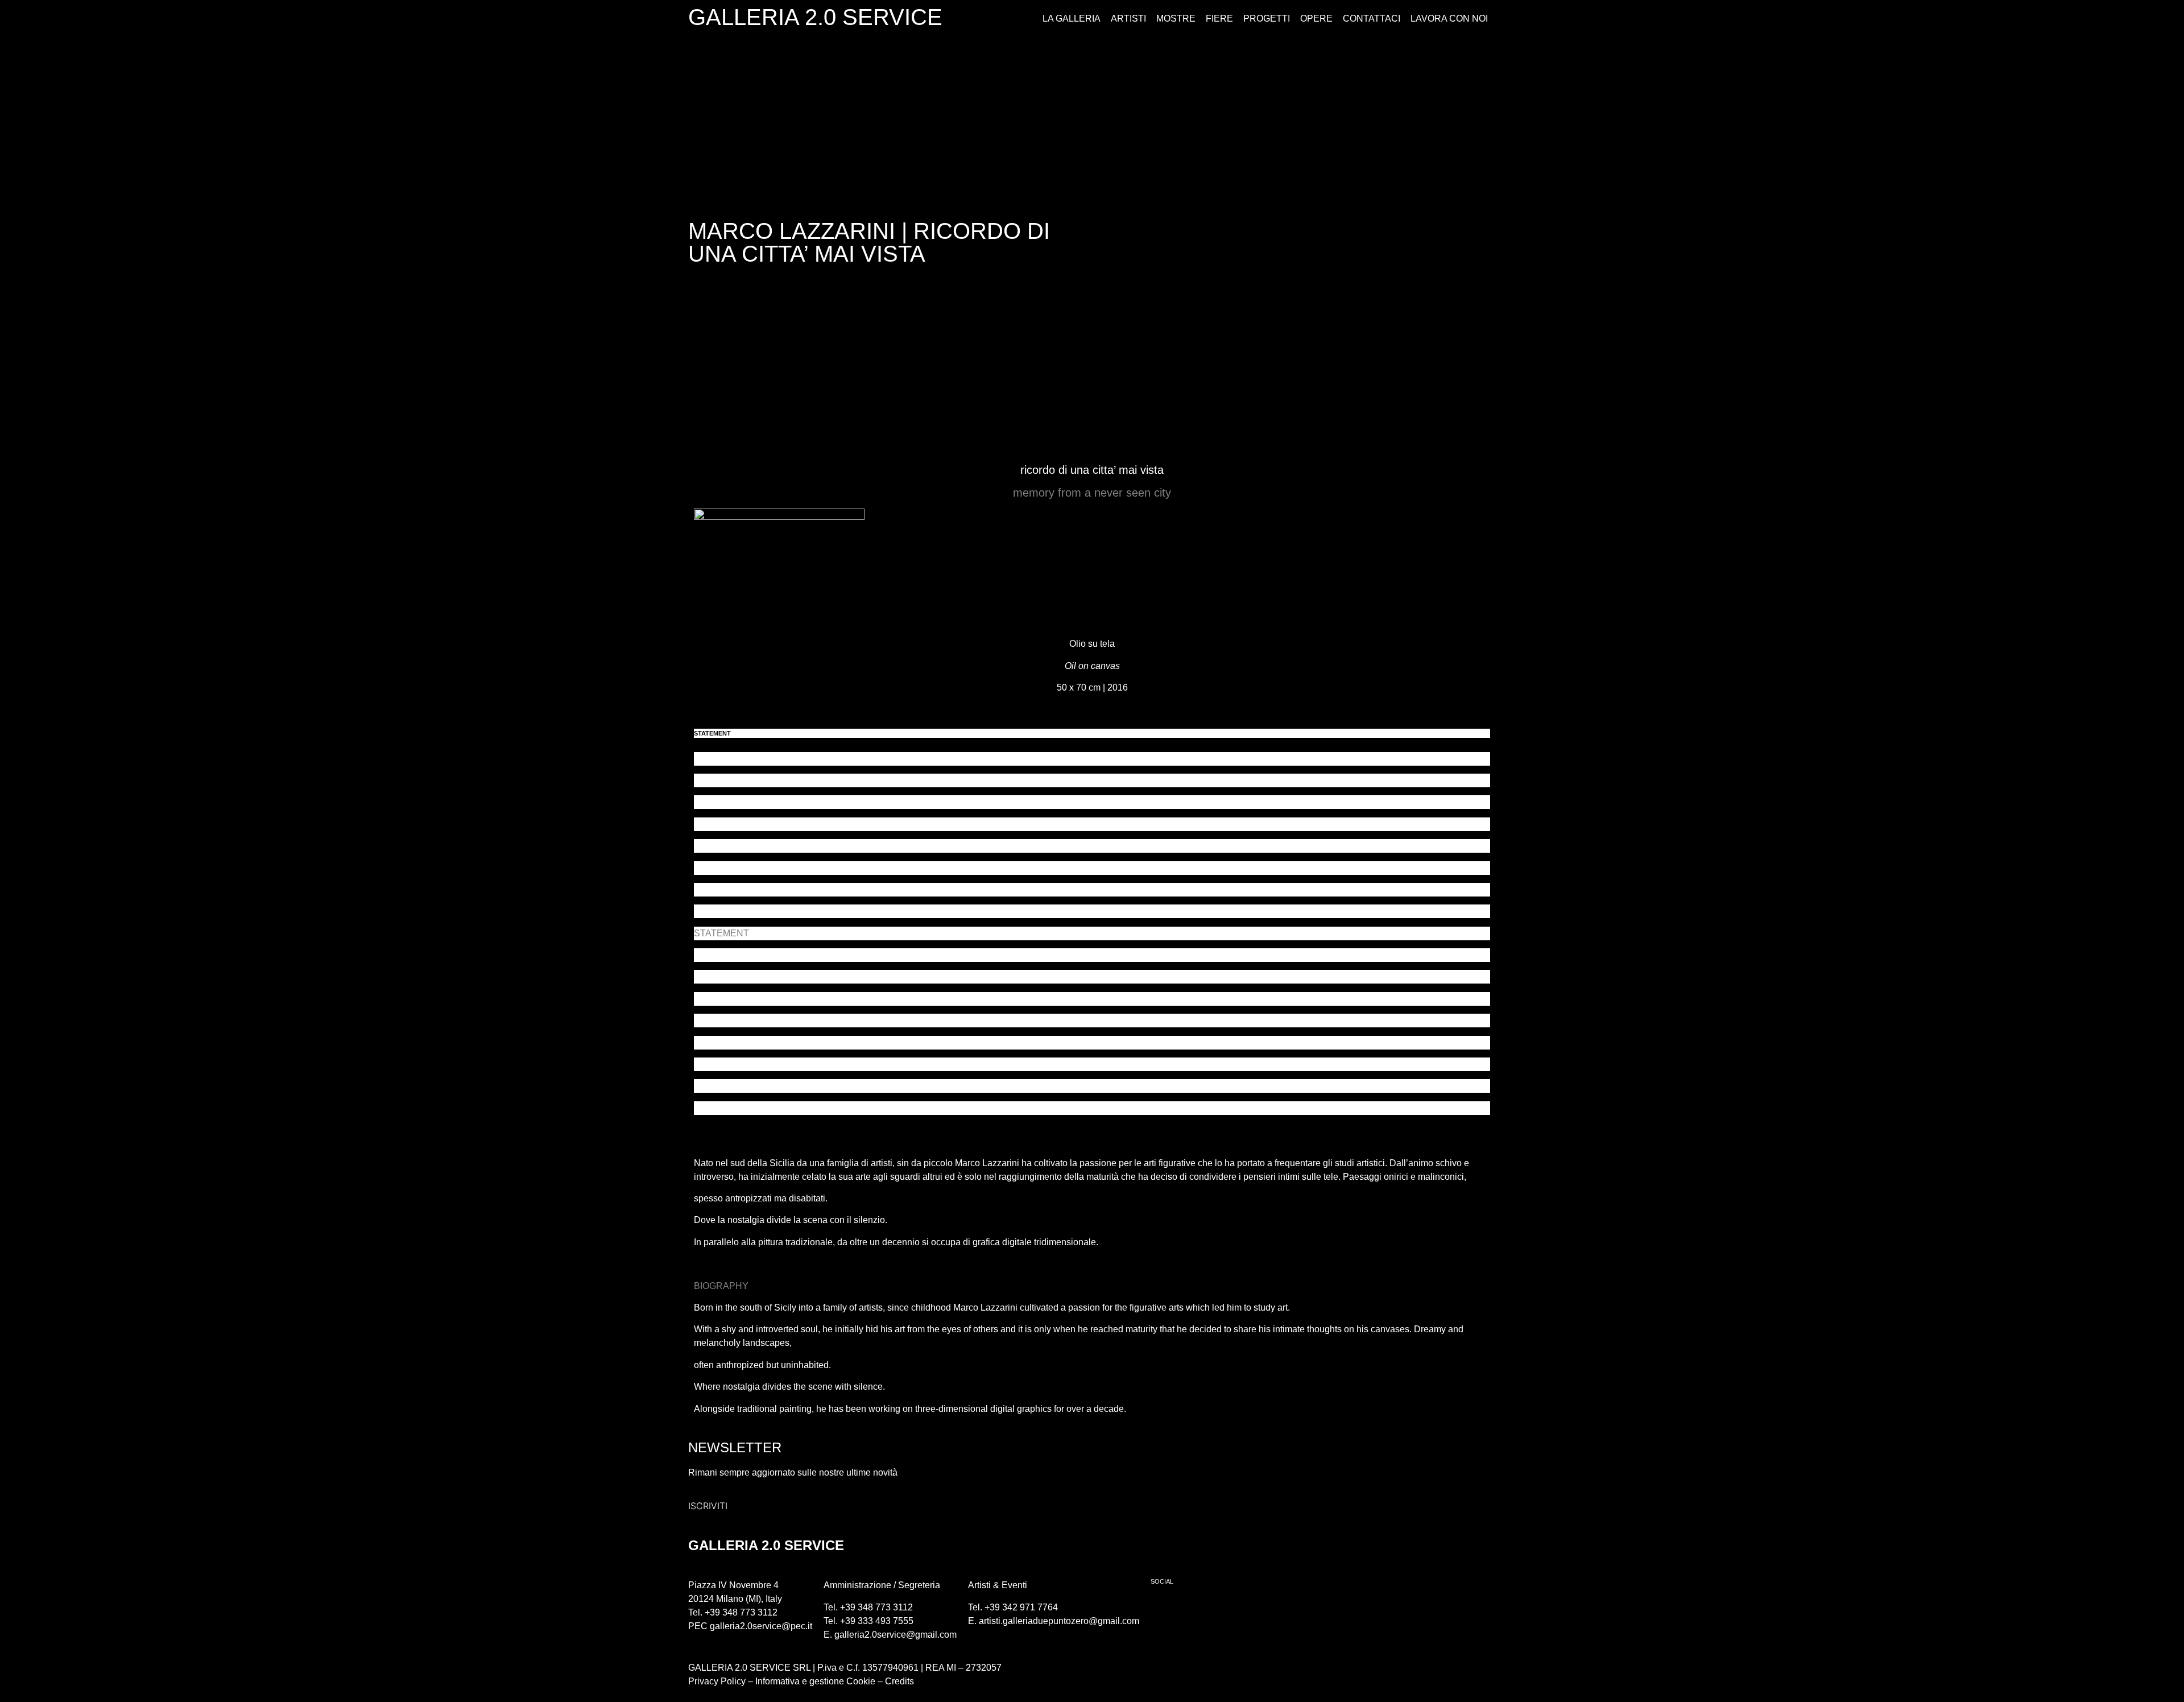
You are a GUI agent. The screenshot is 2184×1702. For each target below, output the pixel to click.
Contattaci (1372, 18)
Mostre (1176, 18)
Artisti (1128, 18)
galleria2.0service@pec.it (761, 1626)
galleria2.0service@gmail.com (895, 1635)
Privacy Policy (717, 1681)
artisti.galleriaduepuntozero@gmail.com (1059, 1621)
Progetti (1267, 18)
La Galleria (1072, 18)
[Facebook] (1165, 1610)
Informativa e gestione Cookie (814, 1681)
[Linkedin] (1227, 1610)
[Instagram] (1196, 1610)
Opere (1316, 18)
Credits (899, 1681)
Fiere (1219, 18)
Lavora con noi (1449, 18)
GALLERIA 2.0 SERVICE (815, 17)
